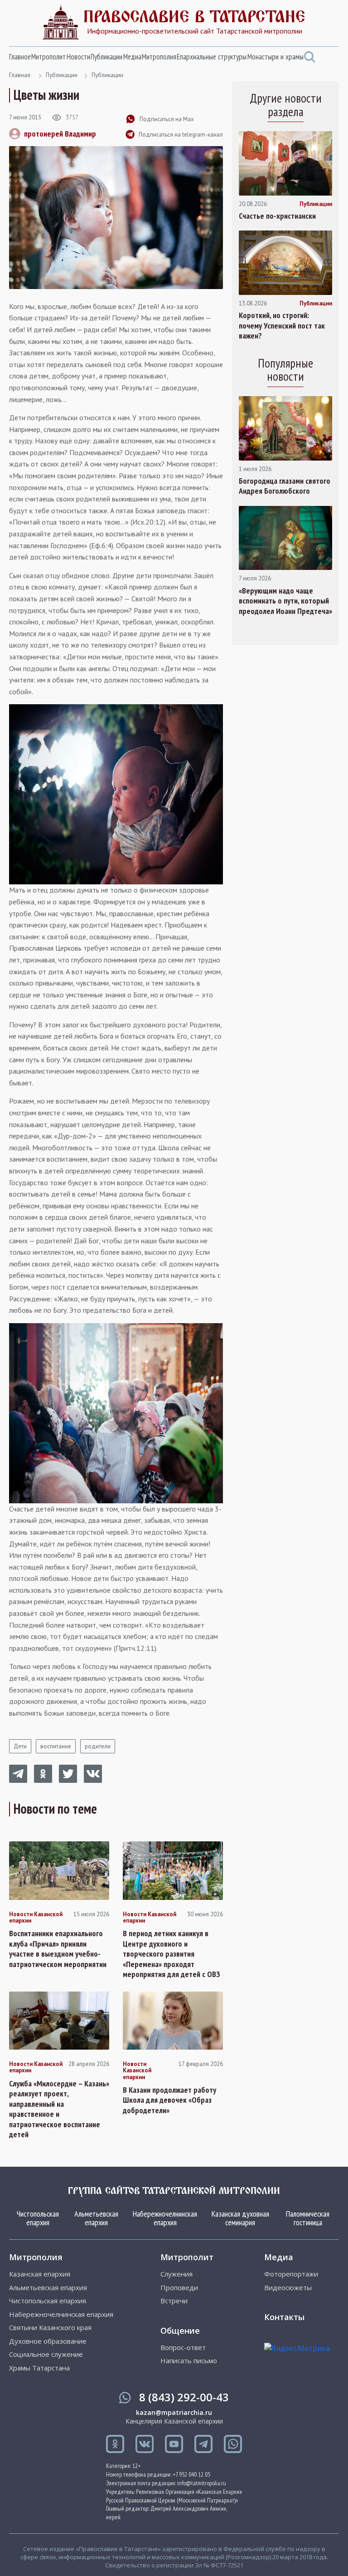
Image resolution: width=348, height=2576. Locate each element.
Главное (20, 57)
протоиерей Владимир (60, 134)
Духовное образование (48, 2341)
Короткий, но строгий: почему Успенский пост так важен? (282, 326)
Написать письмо (189, 2361)
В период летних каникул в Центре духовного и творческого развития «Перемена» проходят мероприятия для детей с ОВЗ (172, 1954)
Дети (20, 1746)
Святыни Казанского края (50, 2328)
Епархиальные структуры (212, 57)
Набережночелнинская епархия (165, 2218)
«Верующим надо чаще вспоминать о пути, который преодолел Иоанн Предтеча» (285, 601)
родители (98, 1746)
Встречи (174, 2301)
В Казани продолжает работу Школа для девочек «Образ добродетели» (169, 2100)
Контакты (284, 2317)
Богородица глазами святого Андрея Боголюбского (285, 486)
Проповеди (179, 2288)
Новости (78, 57)
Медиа (132, 57)
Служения (176, 2274)
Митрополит (48, 57)
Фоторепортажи (291, 2274)
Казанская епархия (40, 2274)
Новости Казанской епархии (36, 1918)
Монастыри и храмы (275, 57)
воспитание (56, 1746)
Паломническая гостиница (308, 2218)
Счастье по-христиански (277, 216)
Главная (20, 75)
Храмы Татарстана (39, 2368)
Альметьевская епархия (96, 2218)
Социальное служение (46, 2354)
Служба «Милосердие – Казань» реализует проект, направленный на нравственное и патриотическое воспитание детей (59, 2109)
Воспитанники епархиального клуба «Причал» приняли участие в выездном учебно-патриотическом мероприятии (58, 1949)
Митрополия (159, 57)
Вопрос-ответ (183, 2348)
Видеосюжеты (288, 2288)
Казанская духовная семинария (240, 2218)
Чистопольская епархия (38, 2218)
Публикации (106, 57)
